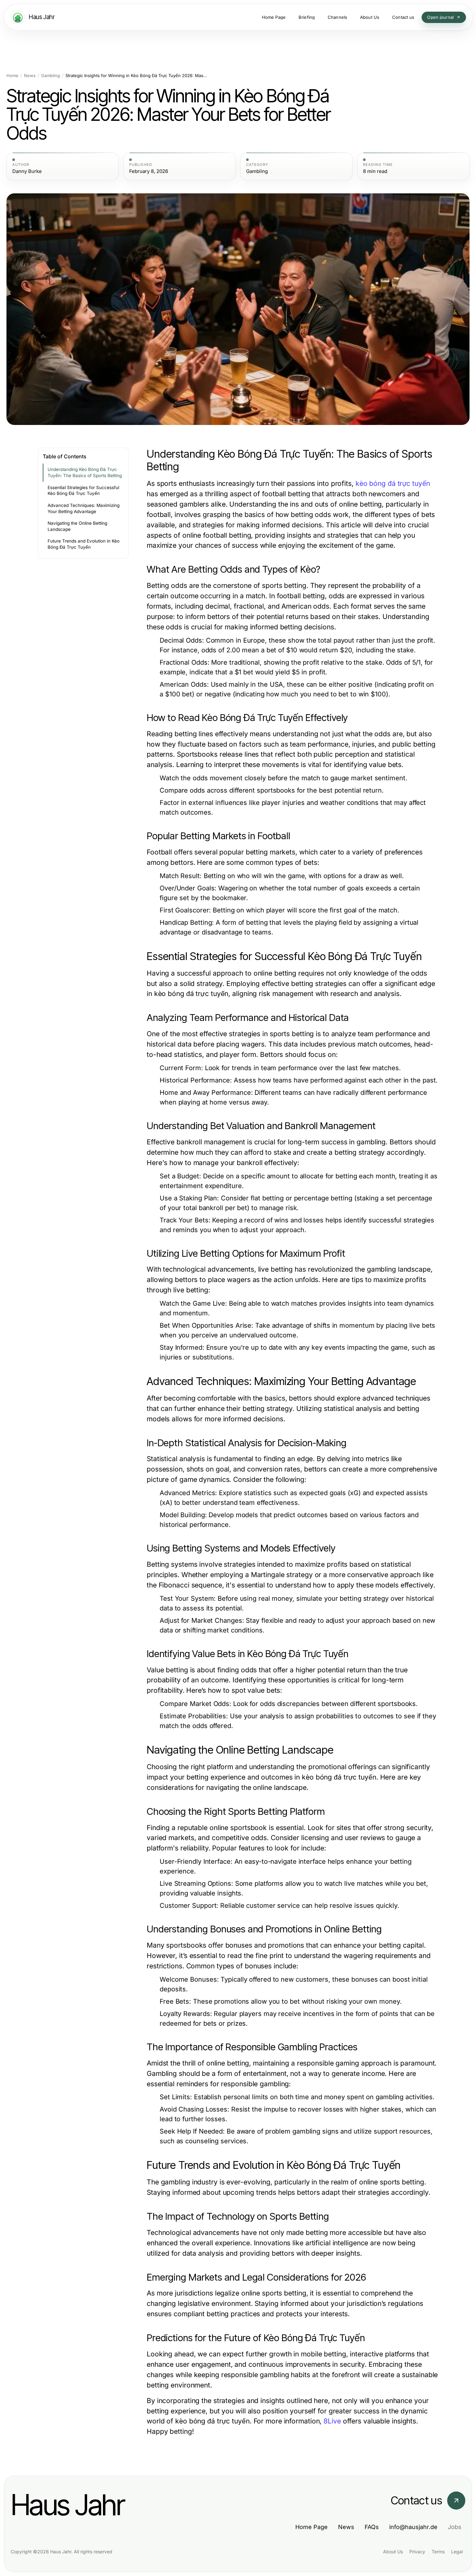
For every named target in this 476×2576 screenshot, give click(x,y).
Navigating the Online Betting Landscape (77, 526)
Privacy (417, 2552)
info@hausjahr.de (413, 2527)
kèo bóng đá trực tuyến (393, 483)
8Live (332, 2421)
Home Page (312, 2527)
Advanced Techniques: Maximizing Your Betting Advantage (84, 508)
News (30, 76)
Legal (457, 2552)
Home (12, 76)
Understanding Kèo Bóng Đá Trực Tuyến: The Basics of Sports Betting (85, 472)
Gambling (51, 76)
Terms (438, 2552)
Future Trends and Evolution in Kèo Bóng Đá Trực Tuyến (84, 544)
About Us (393, 2552)
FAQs (372, 2527)
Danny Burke (27, 171)
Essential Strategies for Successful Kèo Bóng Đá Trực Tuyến (83, 491)
